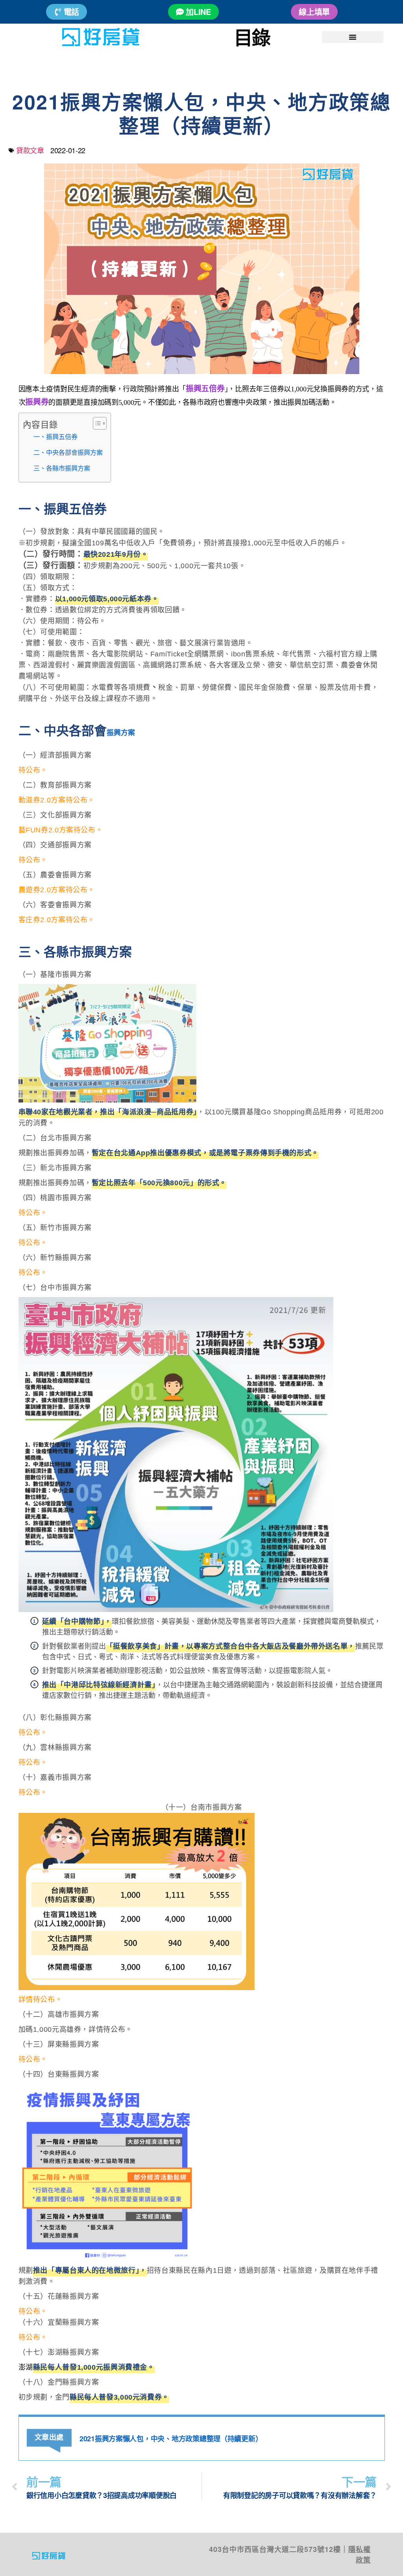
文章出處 (49, 2437)
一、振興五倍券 (55, 437)
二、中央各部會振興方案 (68, 452)
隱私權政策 (360, 2555)
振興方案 (121, 733)
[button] (353, 37)
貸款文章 (30, 150)
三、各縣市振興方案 (62, 468)
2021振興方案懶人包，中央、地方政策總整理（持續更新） (171, 2439)
